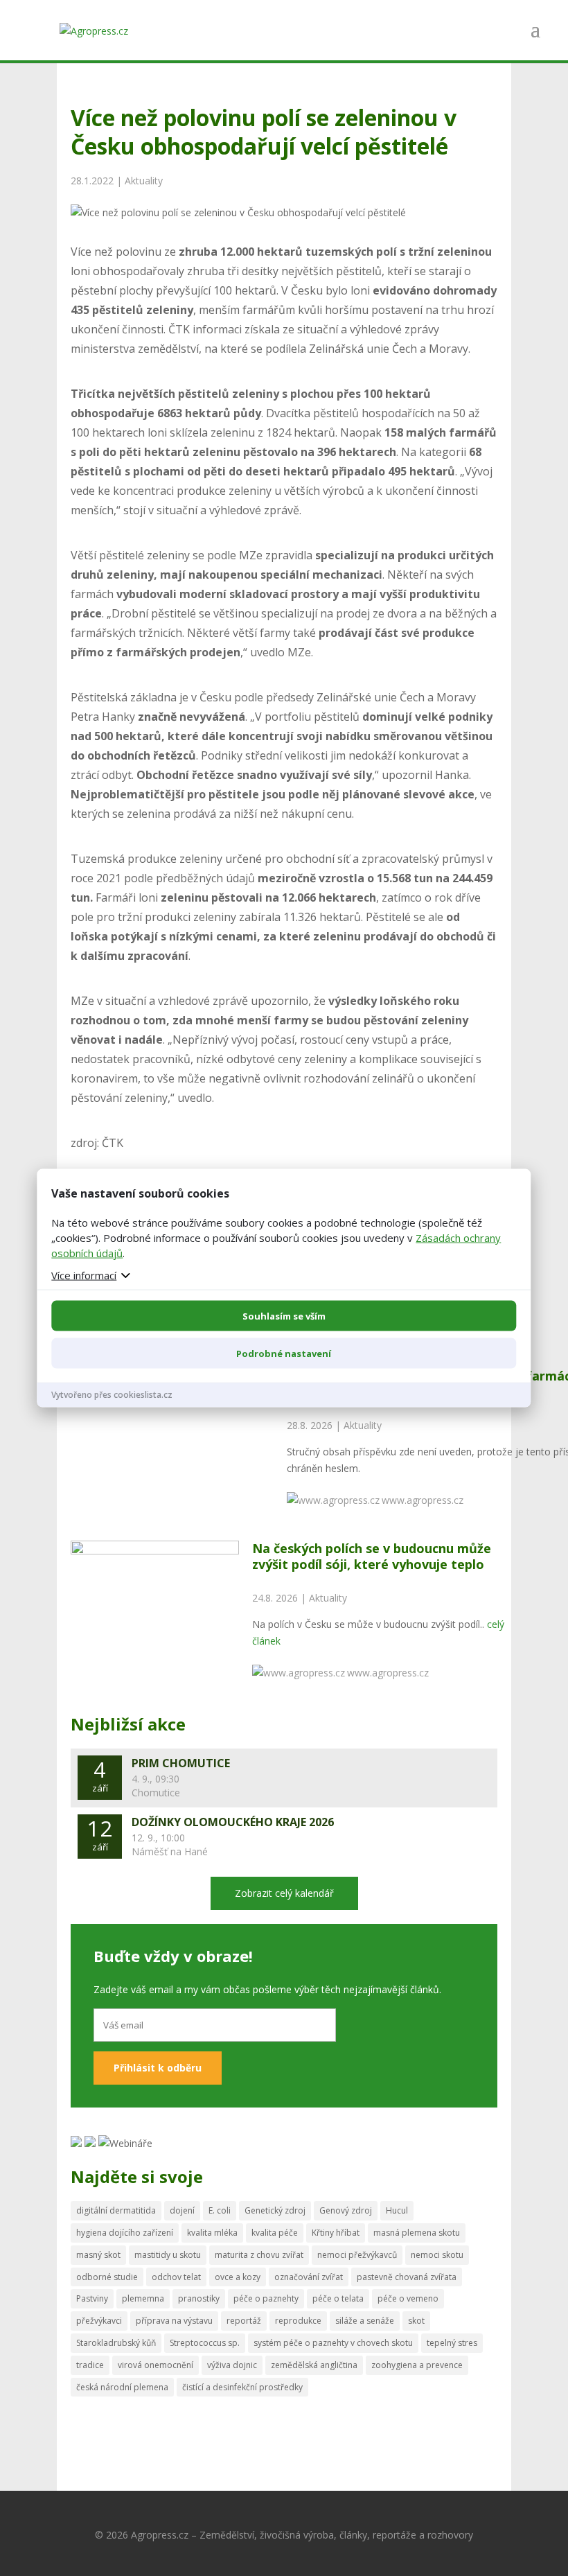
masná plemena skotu (417, 2233)
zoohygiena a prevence (417, 2365)
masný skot (98, 2255)
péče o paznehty (266, 2298)
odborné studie (107, 2277)
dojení (182, 2210)
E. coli (220, 2210)
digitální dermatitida (116, 2210)
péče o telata (338, 2298)
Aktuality (144, 181)
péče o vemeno (408, 2298)
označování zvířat (309, 2277)
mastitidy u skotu (168, 2255)
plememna (143, 2298)
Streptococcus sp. (205, 2343)
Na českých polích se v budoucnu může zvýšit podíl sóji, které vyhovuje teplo (372, 1556)
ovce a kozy (238, 2277)
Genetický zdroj (275, 2210)
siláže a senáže (365, 2321)
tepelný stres (452, 2343)
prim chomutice (181, 1763)
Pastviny (92, 2298)
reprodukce (298, 2321)
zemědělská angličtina (314, 2365)
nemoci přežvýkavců (357, 2255)
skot (416, 2321)
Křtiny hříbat (336, 2233)
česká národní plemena (122, 2387)
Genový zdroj (346, 2210)
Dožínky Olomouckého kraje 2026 (233, 1822)
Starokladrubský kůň (116, 2343)
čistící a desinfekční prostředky (242, 2387)
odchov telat (176, 2277)
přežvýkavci (99, 2321)
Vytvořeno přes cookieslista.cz (112, 1394)
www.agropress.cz (423, 1500)
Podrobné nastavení (284, 1353)
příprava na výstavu (174, 2321)
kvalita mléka (212, 2233)
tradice (90, 2365)
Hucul (397, 2210)
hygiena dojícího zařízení (125, 2233)
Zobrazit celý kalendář (284, 1893)
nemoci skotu (437, 2255)
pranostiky (199, 2298)
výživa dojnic (232, 2365)
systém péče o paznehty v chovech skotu (333, 2343)
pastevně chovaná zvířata (407, 2277)
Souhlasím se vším (284, 1315)
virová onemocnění (156, 2365)
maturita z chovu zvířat (259, 2255)
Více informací (84, 1274)
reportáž (244, 2321)
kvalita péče (275, 2233)
